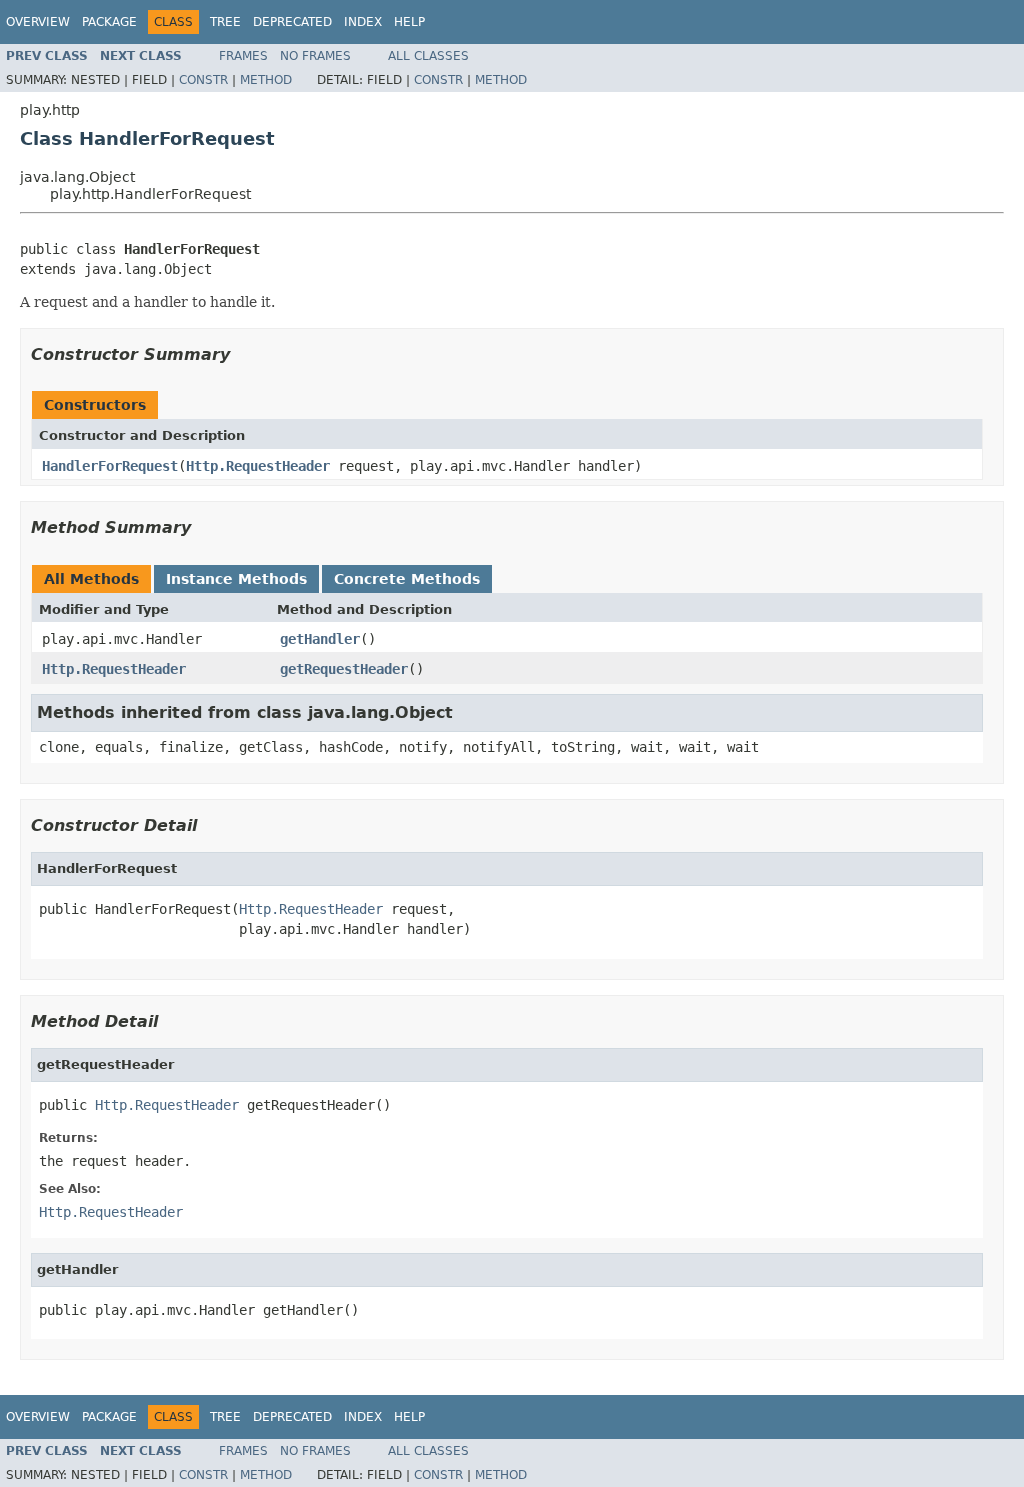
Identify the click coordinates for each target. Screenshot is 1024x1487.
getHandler (320, 639)
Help (409, 22)
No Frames (315, 56)
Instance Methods (236, 579)
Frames (243, 56)
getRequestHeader (344, 669)
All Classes (428, 56)
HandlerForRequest (110, 466)
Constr (203, 80)
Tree (225, 22)
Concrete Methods (407, 579)
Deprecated (292, 22)
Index (363, 22)
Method (266, 80)
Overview (38, 22)
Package (109, 22)
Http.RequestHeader (258, 466)
